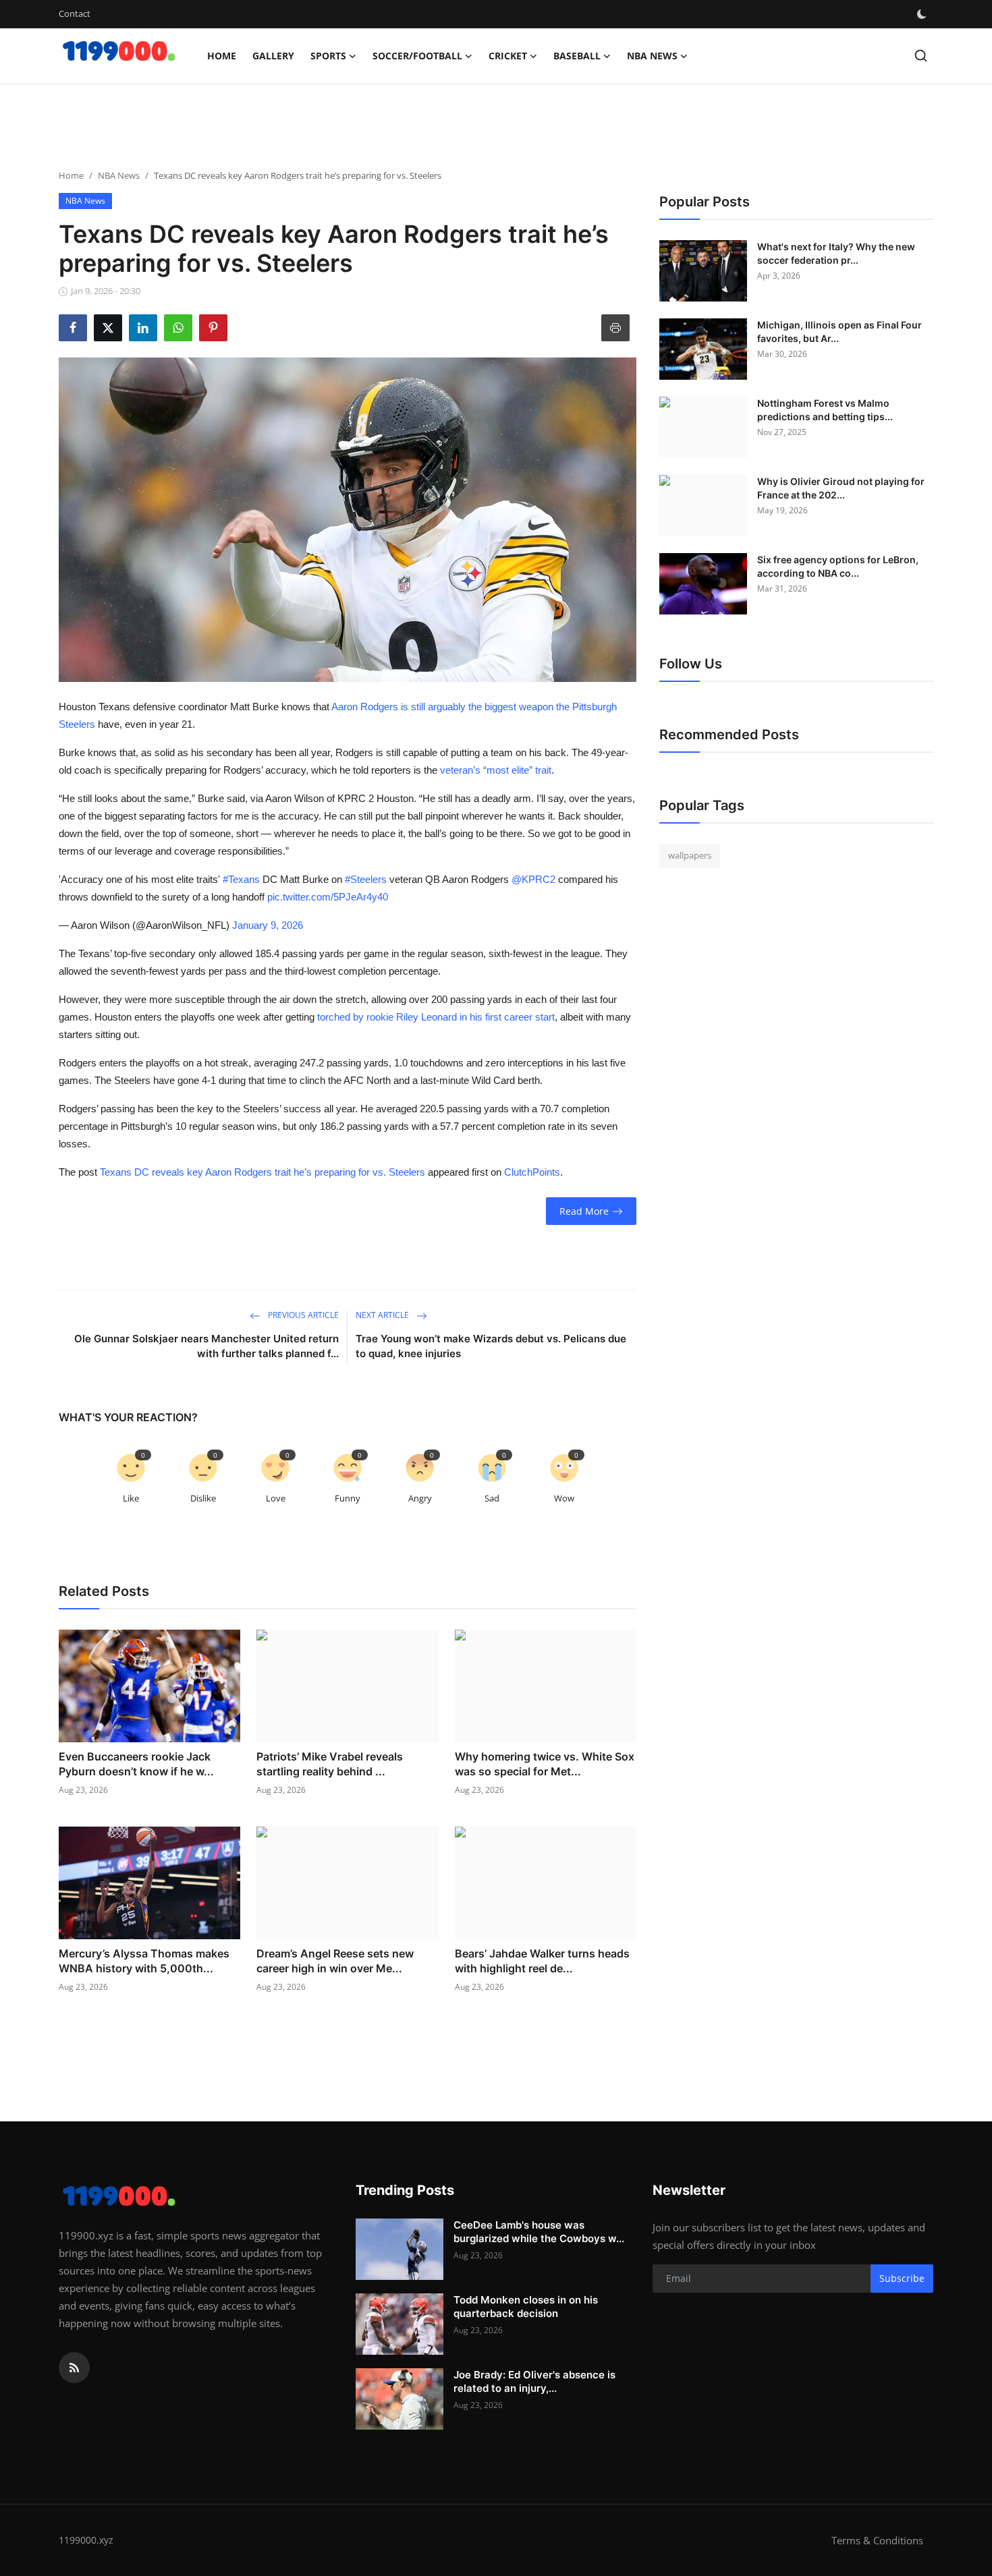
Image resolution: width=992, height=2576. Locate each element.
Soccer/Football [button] (417, 56)
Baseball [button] (577, 56)
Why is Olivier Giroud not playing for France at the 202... (841, 488)
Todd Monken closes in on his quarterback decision (526, 2307)
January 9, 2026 (268, 925)
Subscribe (902, 2278)
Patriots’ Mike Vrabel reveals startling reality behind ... (330, 1764)
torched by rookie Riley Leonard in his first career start (436, 1017)
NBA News (119, 175)
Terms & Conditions (877, 2540)
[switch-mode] (923, 14)
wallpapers (690, 855)
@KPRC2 (533, 879)
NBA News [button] (652, 56)
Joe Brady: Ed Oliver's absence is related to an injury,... (534, 2381)
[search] (921, 56)
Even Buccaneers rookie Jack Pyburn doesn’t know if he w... (136, 1764)
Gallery (273, 56)
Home (222, 56)
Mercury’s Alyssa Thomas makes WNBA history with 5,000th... (144, 1961)
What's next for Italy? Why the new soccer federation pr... (836, 253)
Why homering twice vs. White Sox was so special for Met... (545, 1764)
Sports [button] (328, 56)
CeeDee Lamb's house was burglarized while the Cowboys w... (539, 2232)
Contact (75, 13)
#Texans (241, 879)
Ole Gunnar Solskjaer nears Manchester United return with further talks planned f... (206, 1346)
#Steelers (366, 879)
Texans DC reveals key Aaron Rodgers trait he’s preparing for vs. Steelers (263, 1172)
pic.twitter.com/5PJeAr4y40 (328, 897)
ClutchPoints (532, 1172)
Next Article (383, 1315)
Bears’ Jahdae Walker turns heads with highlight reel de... (542, 1961)
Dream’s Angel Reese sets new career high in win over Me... (335, 1961)
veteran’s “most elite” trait (496, 770)
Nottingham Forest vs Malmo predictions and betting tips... (825, 410)
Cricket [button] (508, 56)
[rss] (74, 2368)
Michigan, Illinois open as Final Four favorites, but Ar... (839, 332)
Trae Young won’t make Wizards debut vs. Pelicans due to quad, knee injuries (491, 1346)
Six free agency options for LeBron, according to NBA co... (838, 566)
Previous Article (302, 1315)
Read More (584, 1211)
